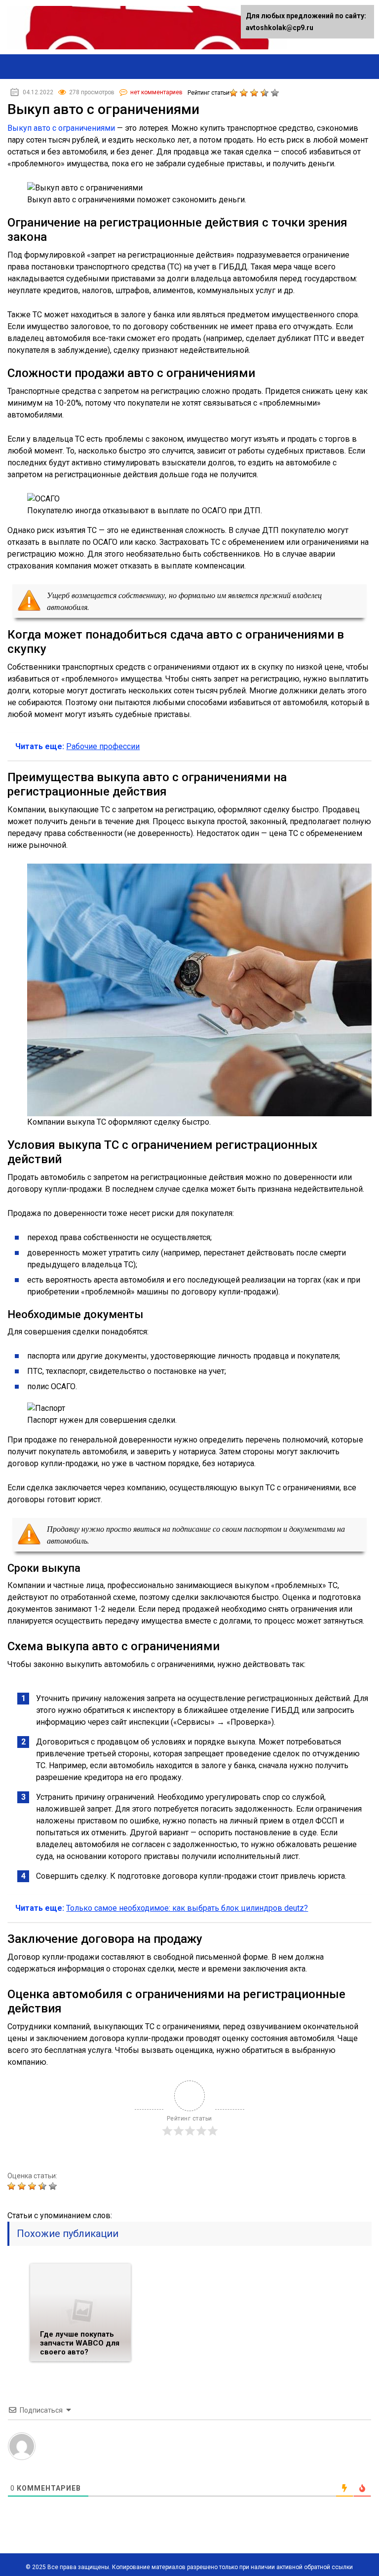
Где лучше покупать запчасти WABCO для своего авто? (80, 2343)
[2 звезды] (245, 93)
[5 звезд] (276, 93)
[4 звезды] (266, 93)
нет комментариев (156, 92)
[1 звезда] (235, 93)
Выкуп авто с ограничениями (61, 128)
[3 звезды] (255, 93)
